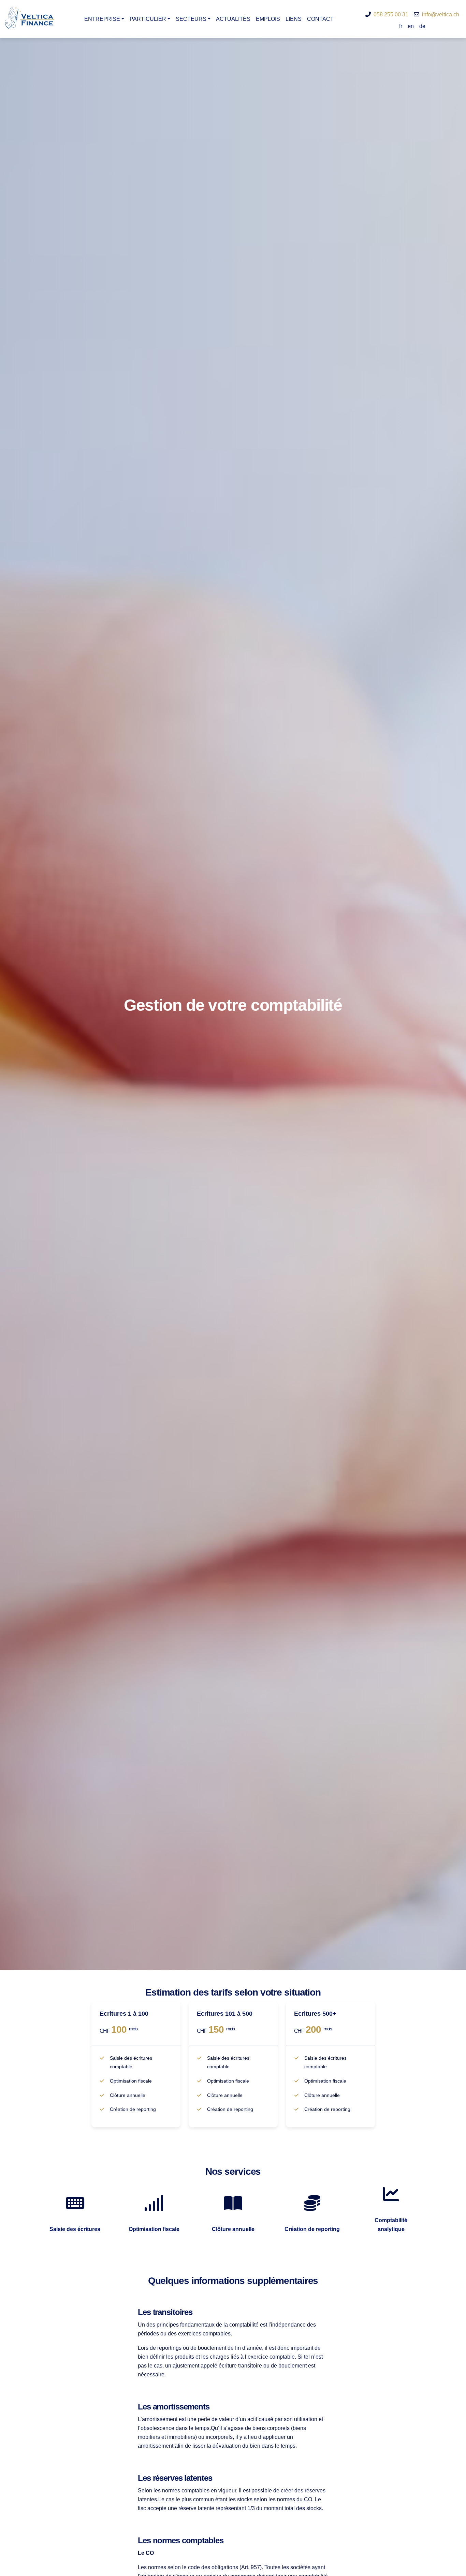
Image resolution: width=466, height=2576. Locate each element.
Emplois (268, 19)
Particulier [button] (148, 19)
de (422, 26)
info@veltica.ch (441, 15)
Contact (320, 19)
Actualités (233, 19)
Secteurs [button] (191, 19)
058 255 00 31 (391, 15)
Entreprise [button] (102, 19)
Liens (294, 19)
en (411, 26)
